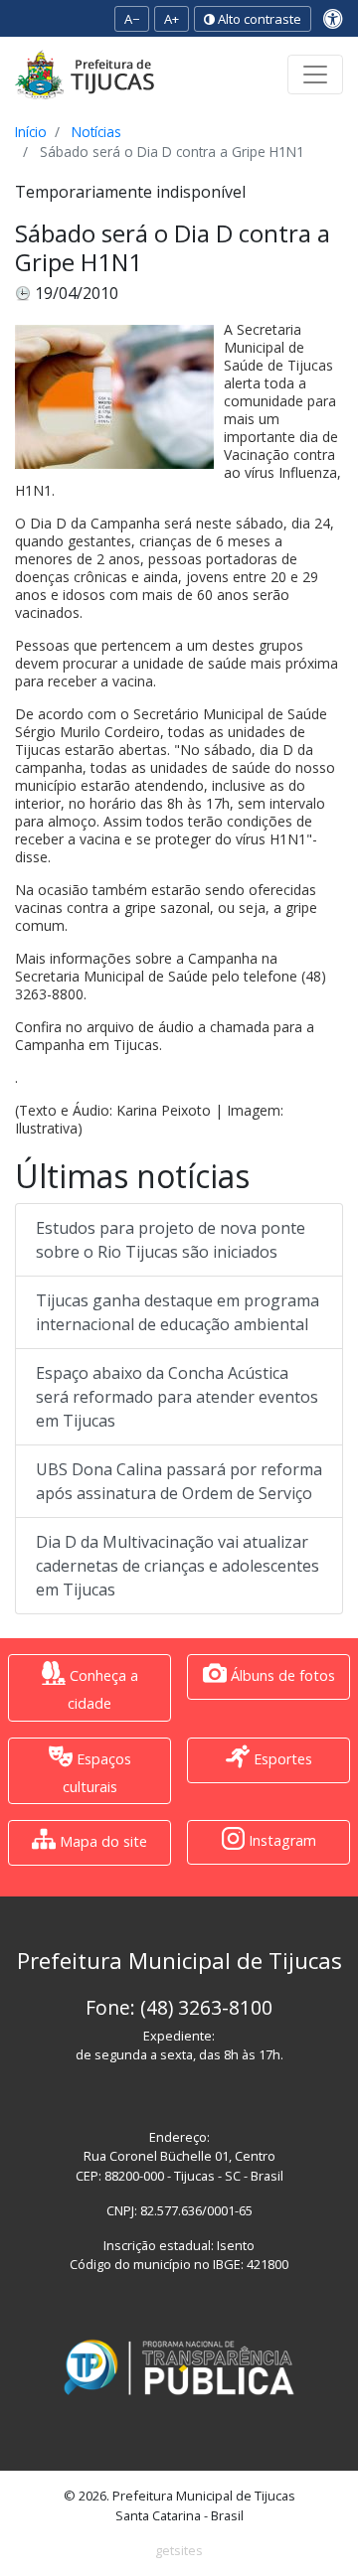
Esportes (281, 1759)
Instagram (280, 1841)
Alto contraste (258, 19)
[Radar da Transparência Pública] (179, 2367)
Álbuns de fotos (281, 1675)
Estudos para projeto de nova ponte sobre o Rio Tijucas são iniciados (171, 1240)
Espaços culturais (97, 1773)
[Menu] (315, 75)
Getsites (179, 2550)
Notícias (96, 132)
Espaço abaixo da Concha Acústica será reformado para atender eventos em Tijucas (177, 1397)
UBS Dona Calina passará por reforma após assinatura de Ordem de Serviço (179, 1481)
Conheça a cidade (102, 1689)
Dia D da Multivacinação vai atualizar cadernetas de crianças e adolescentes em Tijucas (178, 1566)
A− (132, 19)
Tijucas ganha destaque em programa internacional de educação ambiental (178, 1312)
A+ (172, 19)
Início (31, 132)
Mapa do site (101, 1841)
